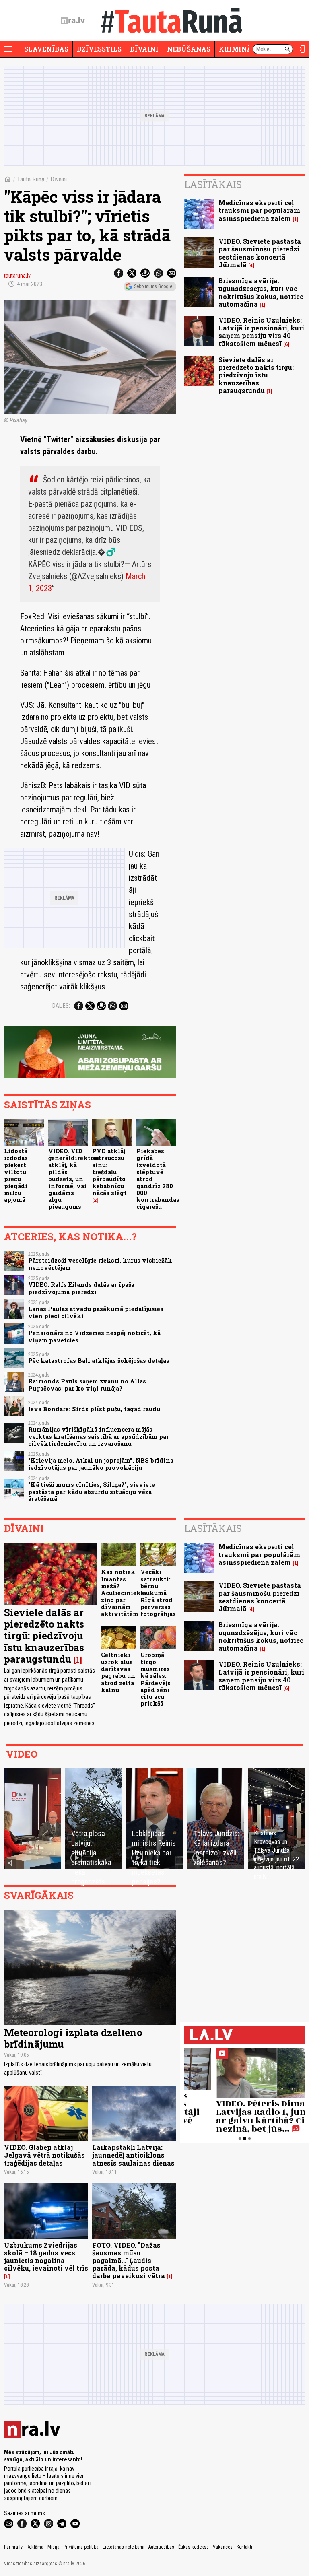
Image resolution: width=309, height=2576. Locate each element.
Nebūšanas (189, 49)
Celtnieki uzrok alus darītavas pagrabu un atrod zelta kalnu (118, 1672)
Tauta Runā (31, 179)
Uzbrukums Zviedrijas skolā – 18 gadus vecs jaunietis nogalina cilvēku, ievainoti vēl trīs (46, 2257)
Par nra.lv (13, 2547)
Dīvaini (144, 49)
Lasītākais (213, 184)
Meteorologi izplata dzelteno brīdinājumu (73, 2038)
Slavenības (46, 49)
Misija (54, 2547)
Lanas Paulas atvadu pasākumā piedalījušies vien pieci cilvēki (96, 1312)
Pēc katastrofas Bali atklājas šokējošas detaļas (99, 1361)
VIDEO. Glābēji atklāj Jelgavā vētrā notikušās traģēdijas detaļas (44, 2155)
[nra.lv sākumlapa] (73, 21)
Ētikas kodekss (194, 2547)
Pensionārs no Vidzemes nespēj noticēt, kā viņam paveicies (94, 1336)
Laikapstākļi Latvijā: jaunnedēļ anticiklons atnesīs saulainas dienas (133, 2155)
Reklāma (35, 2547)
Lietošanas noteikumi (124, 2547)
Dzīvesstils (99, 49)
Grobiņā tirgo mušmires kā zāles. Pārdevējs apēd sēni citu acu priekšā (156, 1679)
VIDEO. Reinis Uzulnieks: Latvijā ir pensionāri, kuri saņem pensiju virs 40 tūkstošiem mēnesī (261, 332)
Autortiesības (161, 2547)
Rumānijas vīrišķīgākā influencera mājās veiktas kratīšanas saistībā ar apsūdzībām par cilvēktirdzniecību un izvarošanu (99, 1436)
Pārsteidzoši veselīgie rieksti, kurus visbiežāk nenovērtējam (100, 1264)
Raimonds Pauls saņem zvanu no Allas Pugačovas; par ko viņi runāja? (87, 1385)
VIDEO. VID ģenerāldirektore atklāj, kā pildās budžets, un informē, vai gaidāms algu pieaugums (74, 1179)
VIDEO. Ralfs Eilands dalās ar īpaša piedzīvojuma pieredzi (81, 1288)
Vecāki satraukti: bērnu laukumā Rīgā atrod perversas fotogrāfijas (158, 1593)
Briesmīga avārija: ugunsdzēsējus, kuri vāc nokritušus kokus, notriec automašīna (261, 292)
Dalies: (61, 1006)
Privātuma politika (81, 2547)
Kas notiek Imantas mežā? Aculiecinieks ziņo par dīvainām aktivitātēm (123, 1593)
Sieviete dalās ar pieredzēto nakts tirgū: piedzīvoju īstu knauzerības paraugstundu (256, 375)
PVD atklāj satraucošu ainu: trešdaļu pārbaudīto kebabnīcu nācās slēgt (109, 1172)
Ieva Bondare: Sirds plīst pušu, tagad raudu (94, 1409)
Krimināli (239, 49)
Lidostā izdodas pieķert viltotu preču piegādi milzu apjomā (16, 1175)
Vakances (223, 2547)
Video (22, 1754)
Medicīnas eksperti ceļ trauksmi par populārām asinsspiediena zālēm (259, 210)
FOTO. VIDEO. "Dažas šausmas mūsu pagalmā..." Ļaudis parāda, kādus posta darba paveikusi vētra (129, 2261)
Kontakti (244, 2547)
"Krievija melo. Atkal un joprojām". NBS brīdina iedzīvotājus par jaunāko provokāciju (101, 1464)
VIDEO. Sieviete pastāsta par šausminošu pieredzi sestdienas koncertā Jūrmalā (260, 253)
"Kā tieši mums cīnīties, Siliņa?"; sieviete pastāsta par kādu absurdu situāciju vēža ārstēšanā (92, 1492)
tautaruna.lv (17, 276)
